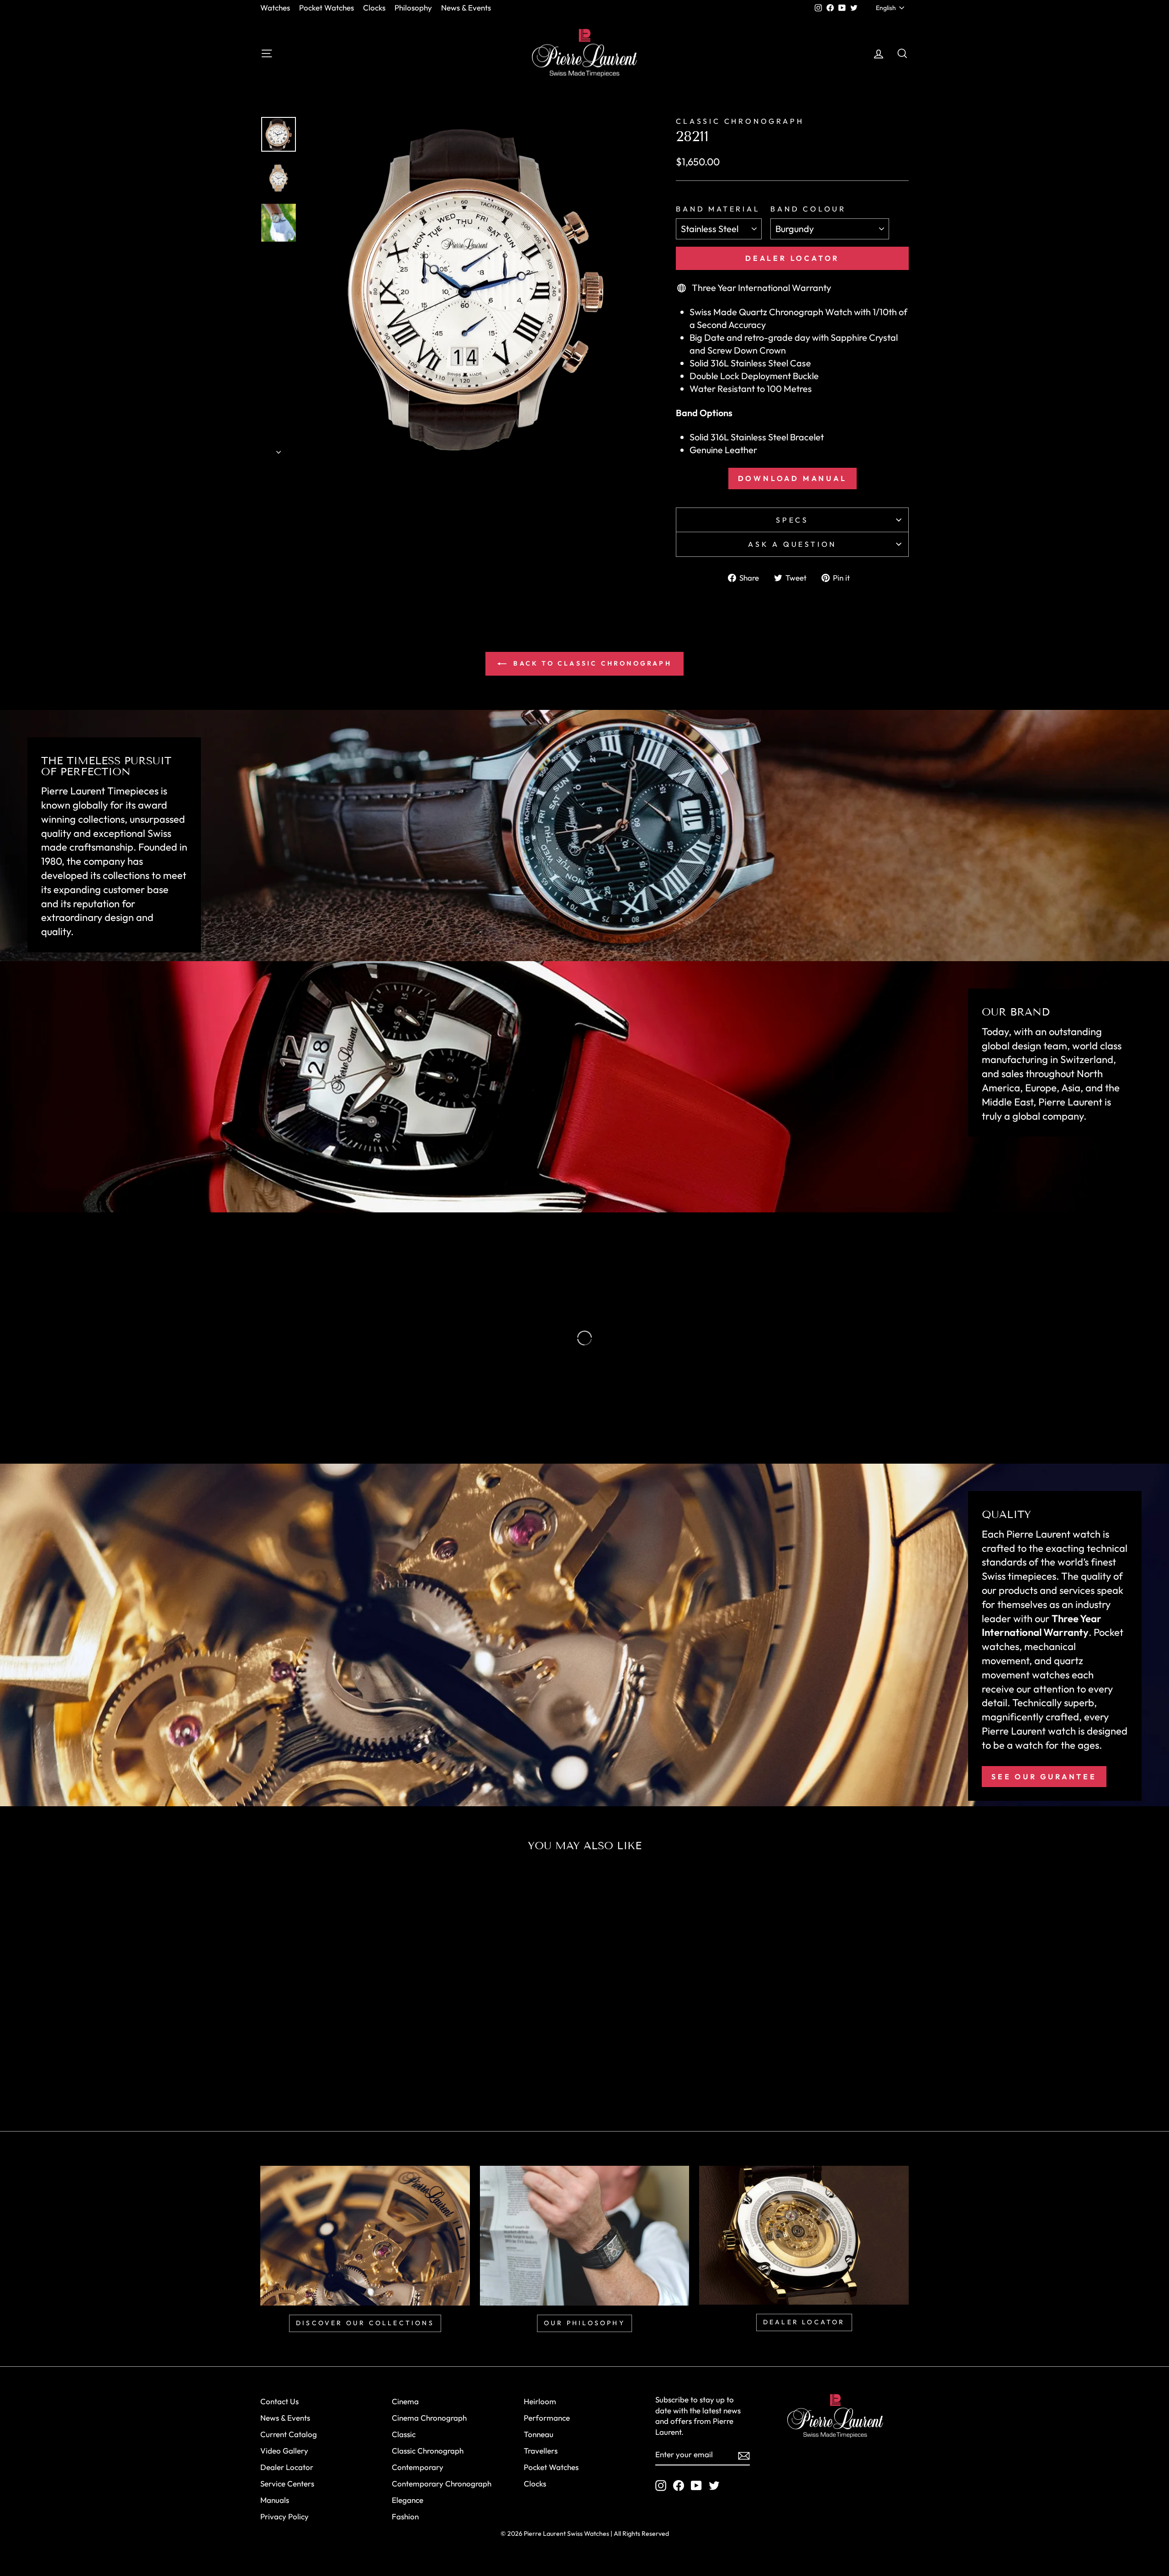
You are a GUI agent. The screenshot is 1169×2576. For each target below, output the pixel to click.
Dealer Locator (792, 258)
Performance (547, 2418)
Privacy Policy (284, 2516)
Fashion (405, 2516)
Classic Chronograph (740, 121)
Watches (275, 8)
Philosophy (413, 8)
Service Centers (287, 2483)
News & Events (466, 8)
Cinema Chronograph (429, 2418)
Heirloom (540, 2401)
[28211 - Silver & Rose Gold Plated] (319, 2077)
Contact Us (279, 2401)
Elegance (408, 2500)
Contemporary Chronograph (442, 2483)
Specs (792, 520)
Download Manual (792, 478)
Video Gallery (284, 2451)
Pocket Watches (326, 8)
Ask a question (792, 544)
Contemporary (418, 2467)
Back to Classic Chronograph (591, 663)
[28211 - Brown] (344, 2077)
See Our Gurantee (1044, 1777)
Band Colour (808, 209)
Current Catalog (289, 2434)
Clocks (374, 8)
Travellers (541, 2451)
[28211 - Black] (331, 2077)
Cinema (405, 2401)
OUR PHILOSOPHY (584, 2323)
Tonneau (539, 2434)
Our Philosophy (98, 1398)
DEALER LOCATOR (804, 2322)
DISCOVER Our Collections (365, 2323)
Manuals (275, 2500)
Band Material (718, 209)
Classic (404, 2434)
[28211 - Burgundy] (356, 2077)
